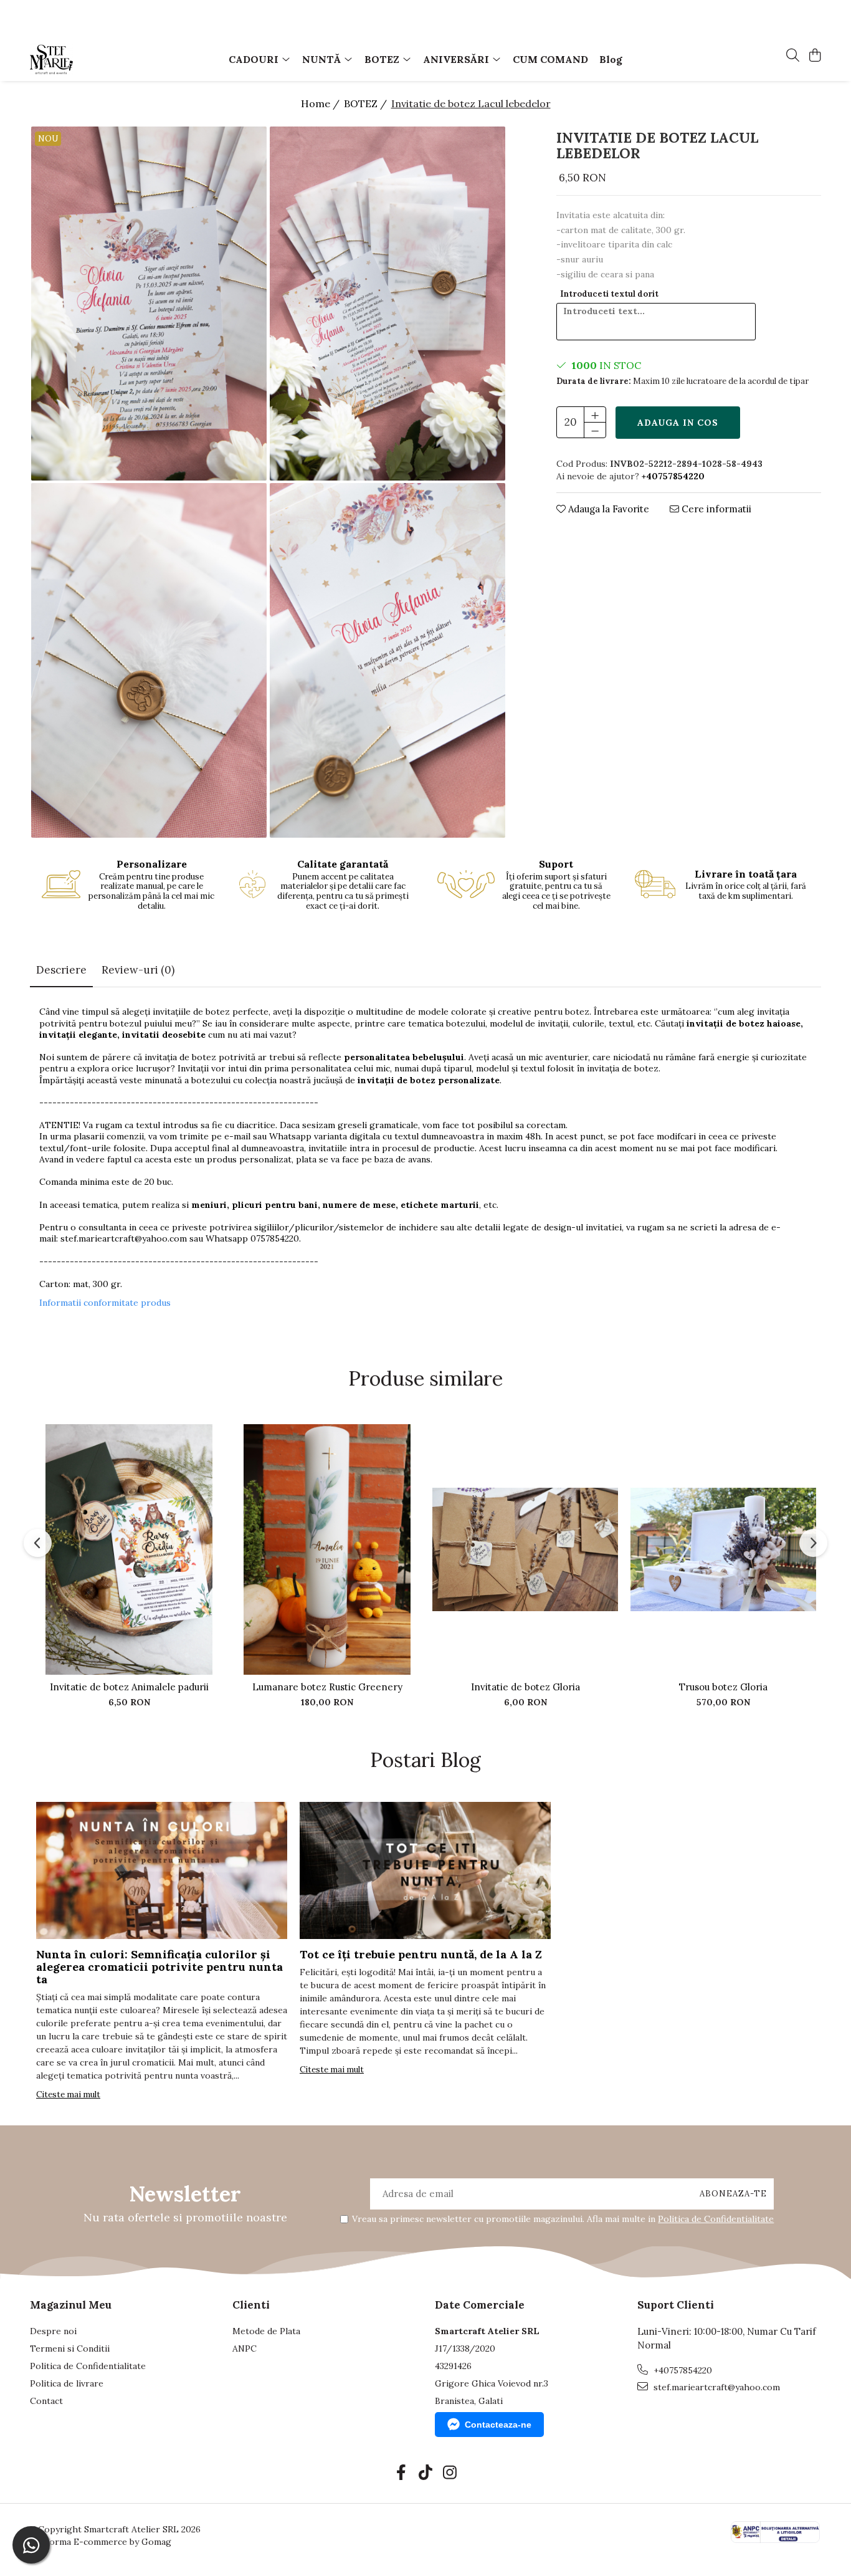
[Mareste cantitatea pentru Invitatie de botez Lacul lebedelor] (595, 414)
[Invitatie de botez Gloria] (525, 1549)
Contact (46, 2401)
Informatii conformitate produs (105, 1303)
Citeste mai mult (68, 2095)
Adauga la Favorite (607, 509)
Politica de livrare (67, 2383)
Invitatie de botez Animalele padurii (129, 1687)
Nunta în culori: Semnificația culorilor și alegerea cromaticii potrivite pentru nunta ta (159, 1967)
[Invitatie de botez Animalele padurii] (129, 1549)
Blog (611, 59)
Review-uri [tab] (138, 970)
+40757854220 (682, 2370)
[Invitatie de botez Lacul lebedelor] (149, 304)
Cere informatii (715, 509)
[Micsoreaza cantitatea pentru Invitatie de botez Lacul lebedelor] (595, 430)
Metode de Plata (266, 2331)
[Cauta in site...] (793, 56)
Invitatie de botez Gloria (525, 1687)
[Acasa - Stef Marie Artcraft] (102, 59)
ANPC (245, 2349)
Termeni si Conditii (70, 2349)
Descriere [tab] (61, 970)
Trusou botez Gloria (723, 1687)
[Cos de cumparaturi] (815, 56)
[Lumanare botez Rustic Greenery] (327, 1549)
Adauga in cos (678, 423)
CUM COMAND (550, 59)
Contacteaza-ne (498, 2425)
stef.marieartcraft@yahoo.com (124, 1238)
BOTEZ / (367, 103)
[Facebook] (402, 2473)
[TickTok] (426, 2473)
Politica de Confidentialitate (716, 2219)
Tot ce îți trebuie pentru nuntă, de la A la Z (421, 1954)
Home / (321, 103)
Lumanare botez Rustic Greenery (327, 1687)
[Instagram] (450, 2473)
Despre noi (53, 2331)
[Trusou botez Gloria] (723, 1549)
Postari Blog (425, 1760)
